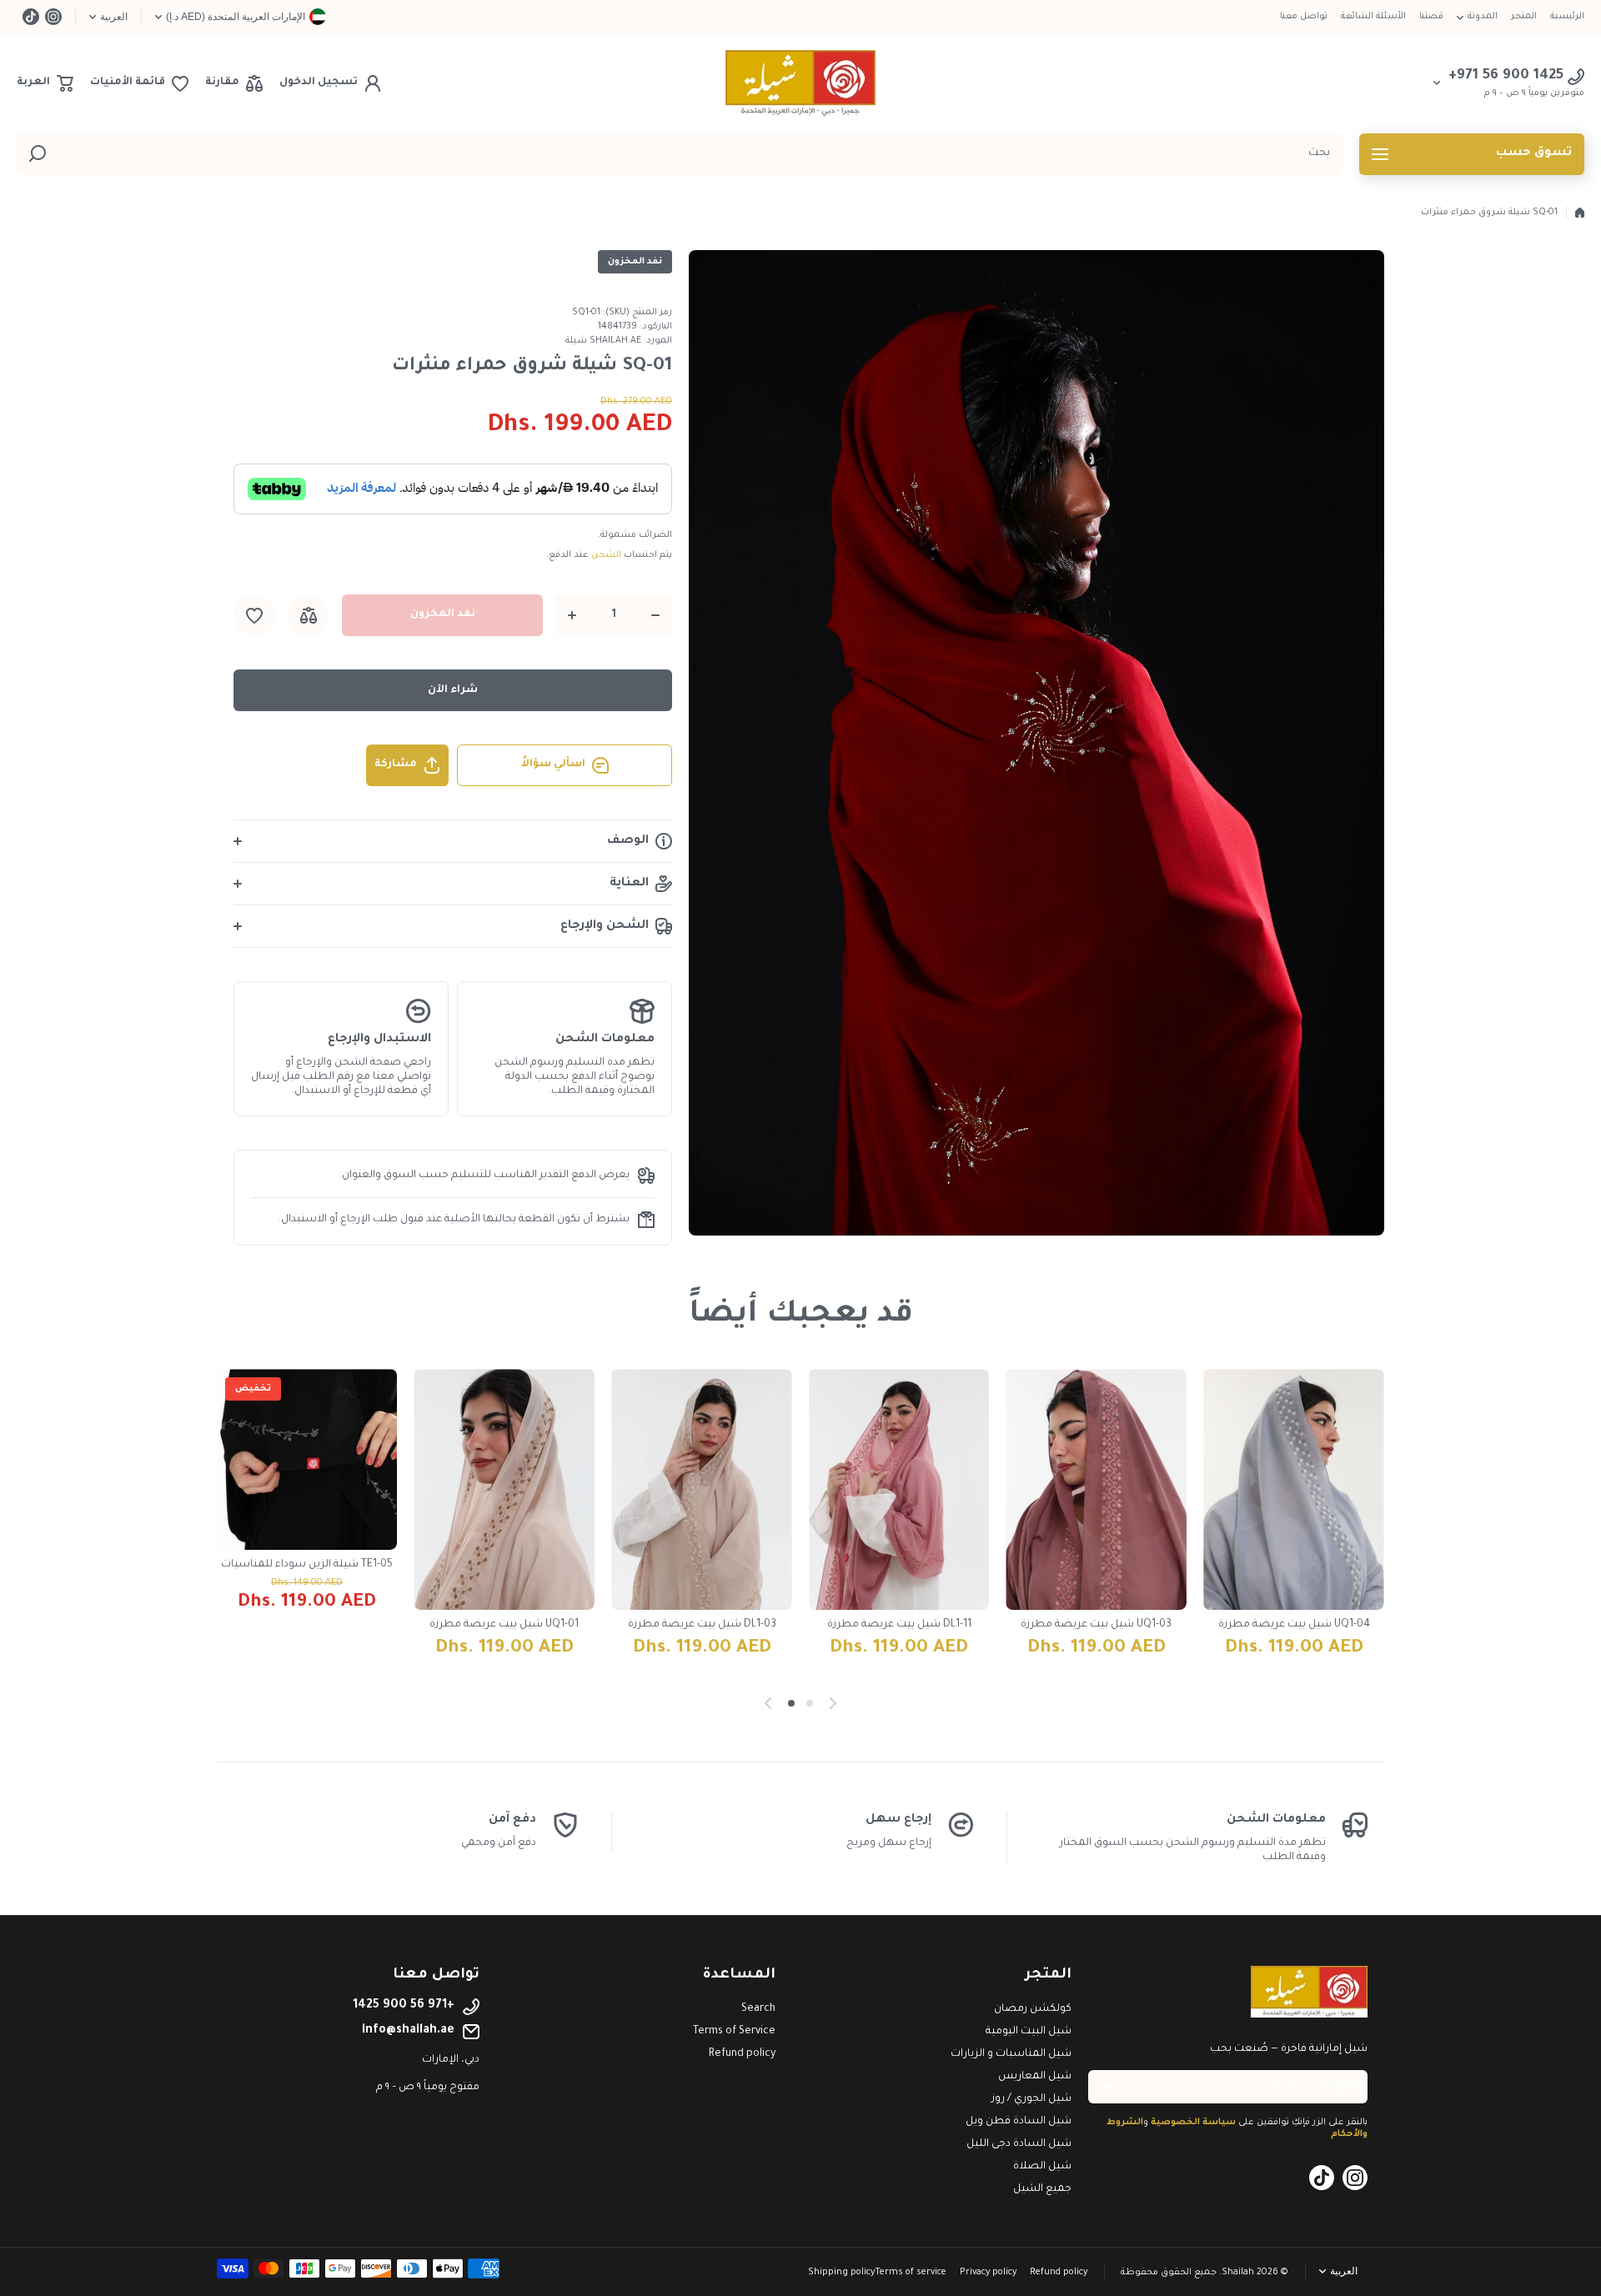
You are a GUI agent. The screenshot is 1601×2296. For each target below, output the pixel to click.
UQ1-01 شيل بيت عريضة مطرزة (504, 1625)
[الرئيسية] (1580, 213)
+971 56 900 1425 (404, 2006)
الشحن (606, 555)
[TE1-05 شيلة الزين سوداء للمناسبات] (307, 1459)
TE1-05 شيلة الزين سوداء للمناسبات (307, 1565)
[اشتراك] (1109, 2087)
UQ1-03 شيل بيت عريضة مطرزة (1096, 1625)
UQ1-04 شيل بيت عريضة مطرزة (1294, 1625)
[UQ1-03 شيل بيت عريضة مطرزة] (1097, 1489)
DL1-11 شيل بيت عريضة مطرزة (899, 1625)
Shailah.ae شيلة (603, 341)
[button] (45, 83)
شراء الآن (453, 690)
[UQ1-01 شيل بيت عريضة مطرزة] (505, 1489)
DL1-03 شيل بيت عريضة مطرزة (702, 1625)
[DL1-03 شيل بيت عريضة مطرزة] (702, 1489)
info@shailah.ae (408, 2031)
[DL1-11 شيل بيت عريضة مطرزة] (899, 1489)
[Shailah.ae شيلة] (800, 83)
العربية (114, 17)
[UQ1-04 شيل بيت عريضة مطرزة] (1294, 1489)
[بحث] (38, 154)
